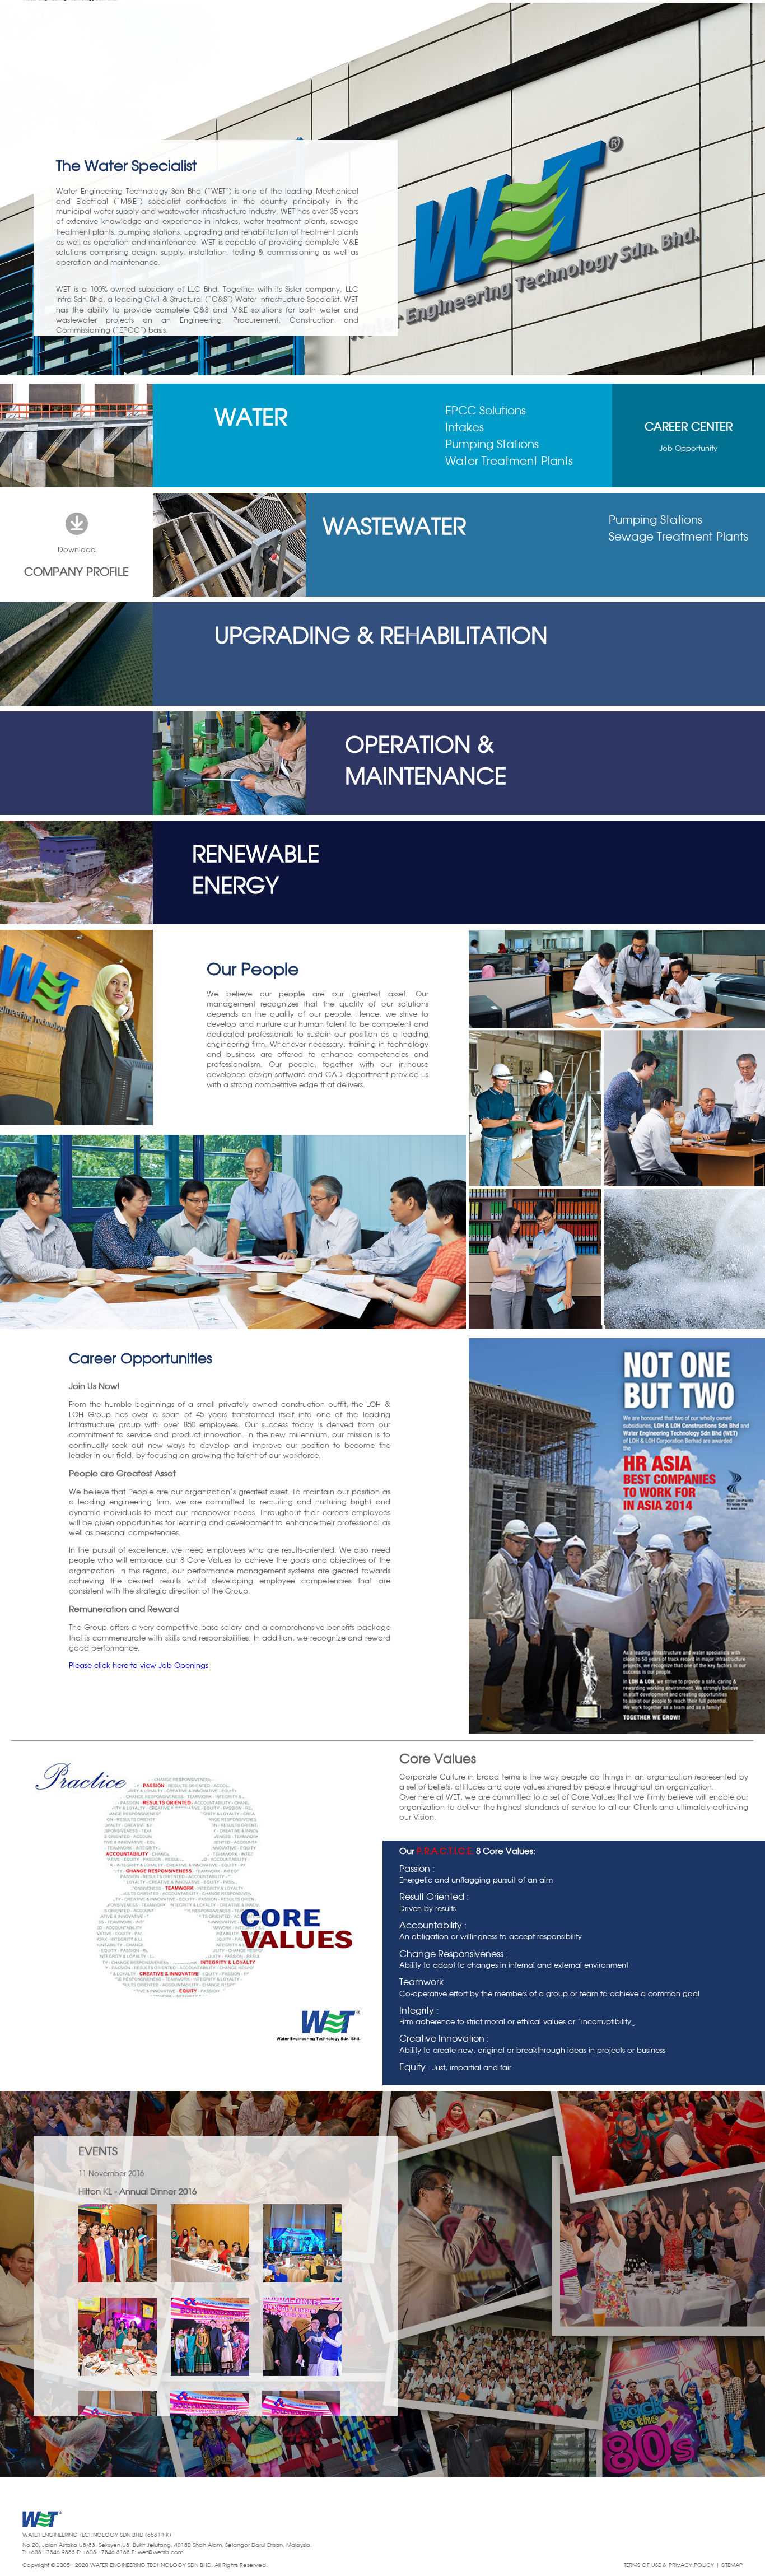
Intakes (465, 428)
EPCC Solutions (486, 411)
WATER (251, 419)
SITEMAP (732, 2565)
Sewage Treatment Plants (678, 537)
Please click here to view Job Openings (139, 1666)
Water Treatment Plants (509, 462)
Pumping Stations (492, 445)
